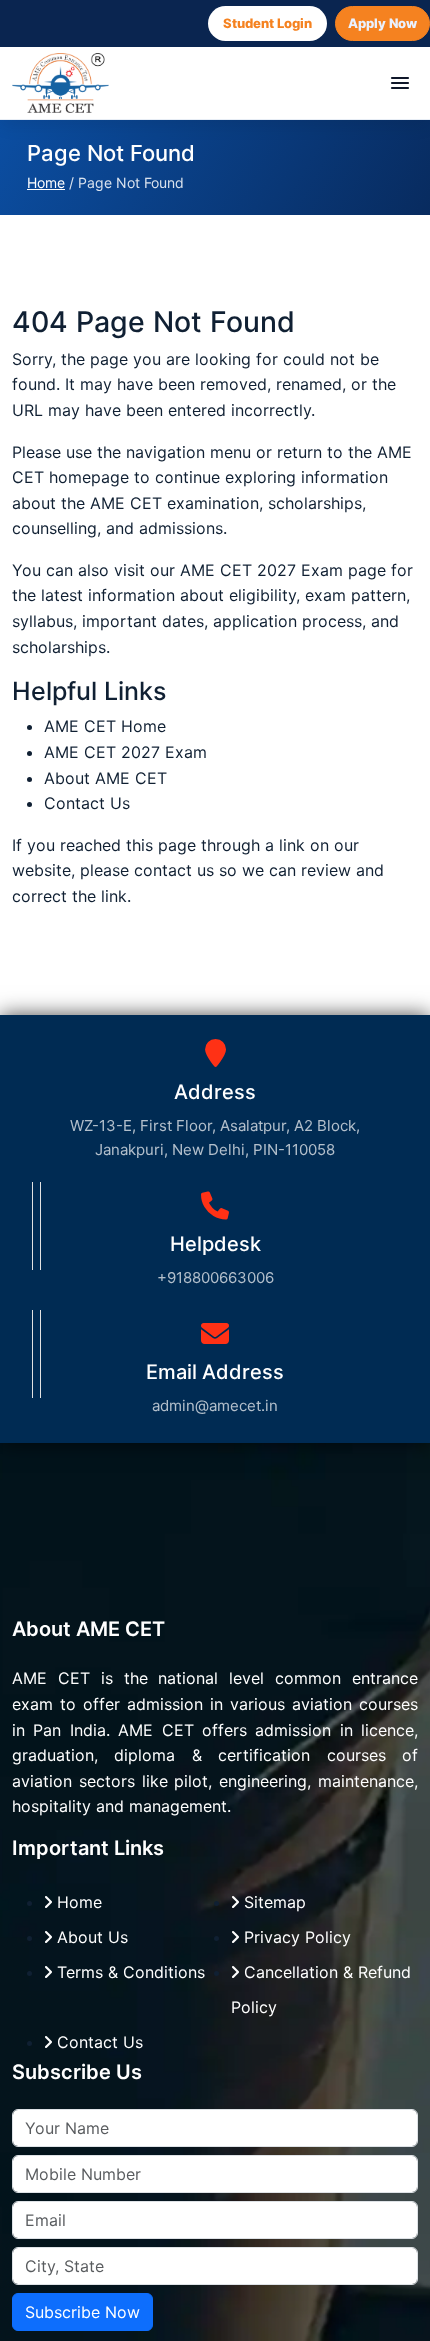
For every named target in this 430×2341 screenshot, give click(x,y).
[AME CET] (60, 83)
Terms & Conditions (128, 1972)
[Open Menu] (400, 83)
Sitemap (272, 1902)
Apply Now (382, 23)
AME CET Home (105, 726)
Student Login (267, 23)
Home (46, 182)
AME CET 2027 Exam (264, 570)
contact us (174, 870)
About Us (90, 1937)
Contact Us (87, 803)
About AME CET (105, 778)
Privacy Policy (295, 1937)
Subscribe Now (82, 2312)
